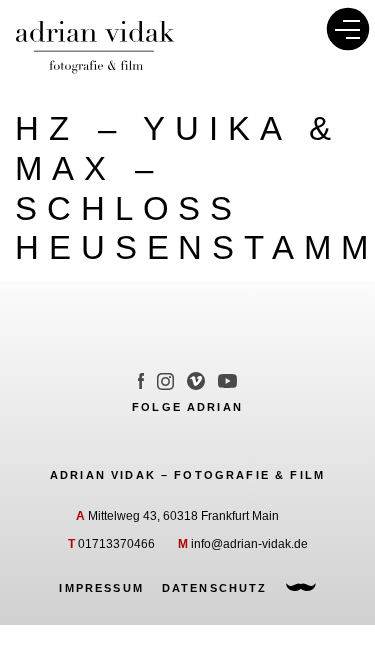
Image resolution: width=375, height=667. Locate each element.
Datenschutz (215, 588)
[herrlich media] (301, 587)
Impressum (101, 588)
